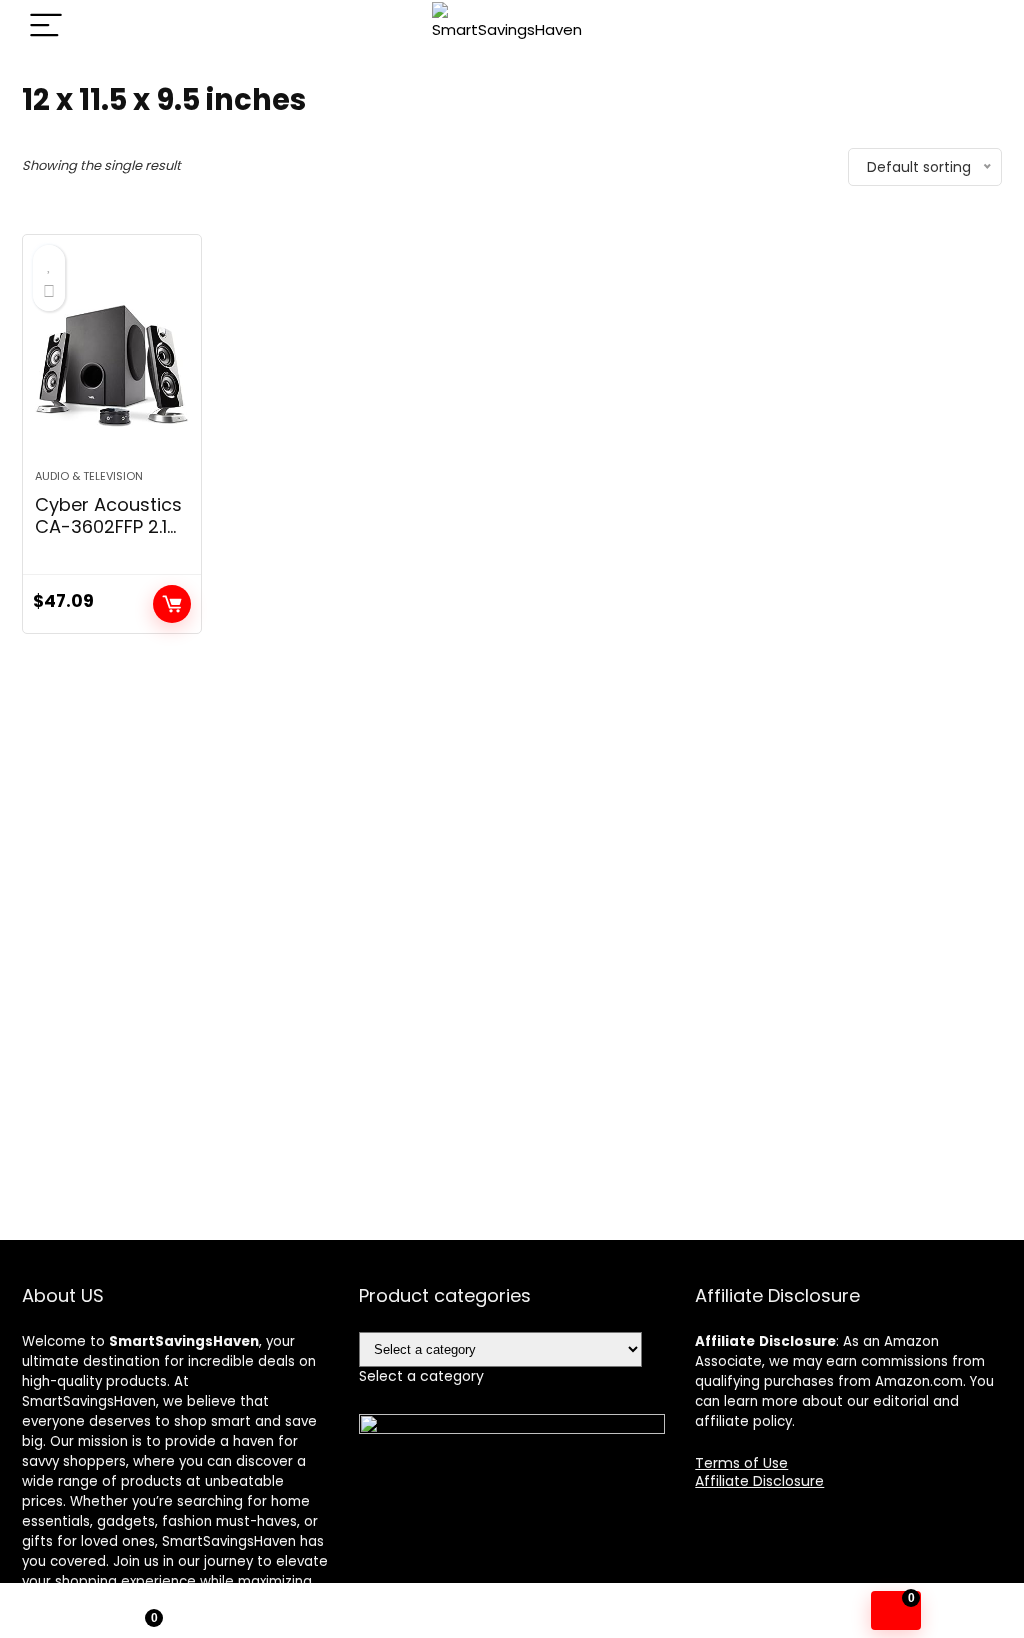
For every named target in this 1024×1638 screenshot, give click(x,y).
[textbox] (421, 1376)
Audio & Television (89, 476)
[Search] (971, 26)
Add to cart (172, 604)
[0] (896, 1610)
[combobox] (421, 1376)
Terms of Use (741, 1463)
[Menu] (46, 26)
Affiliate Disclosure (759, 1481)
